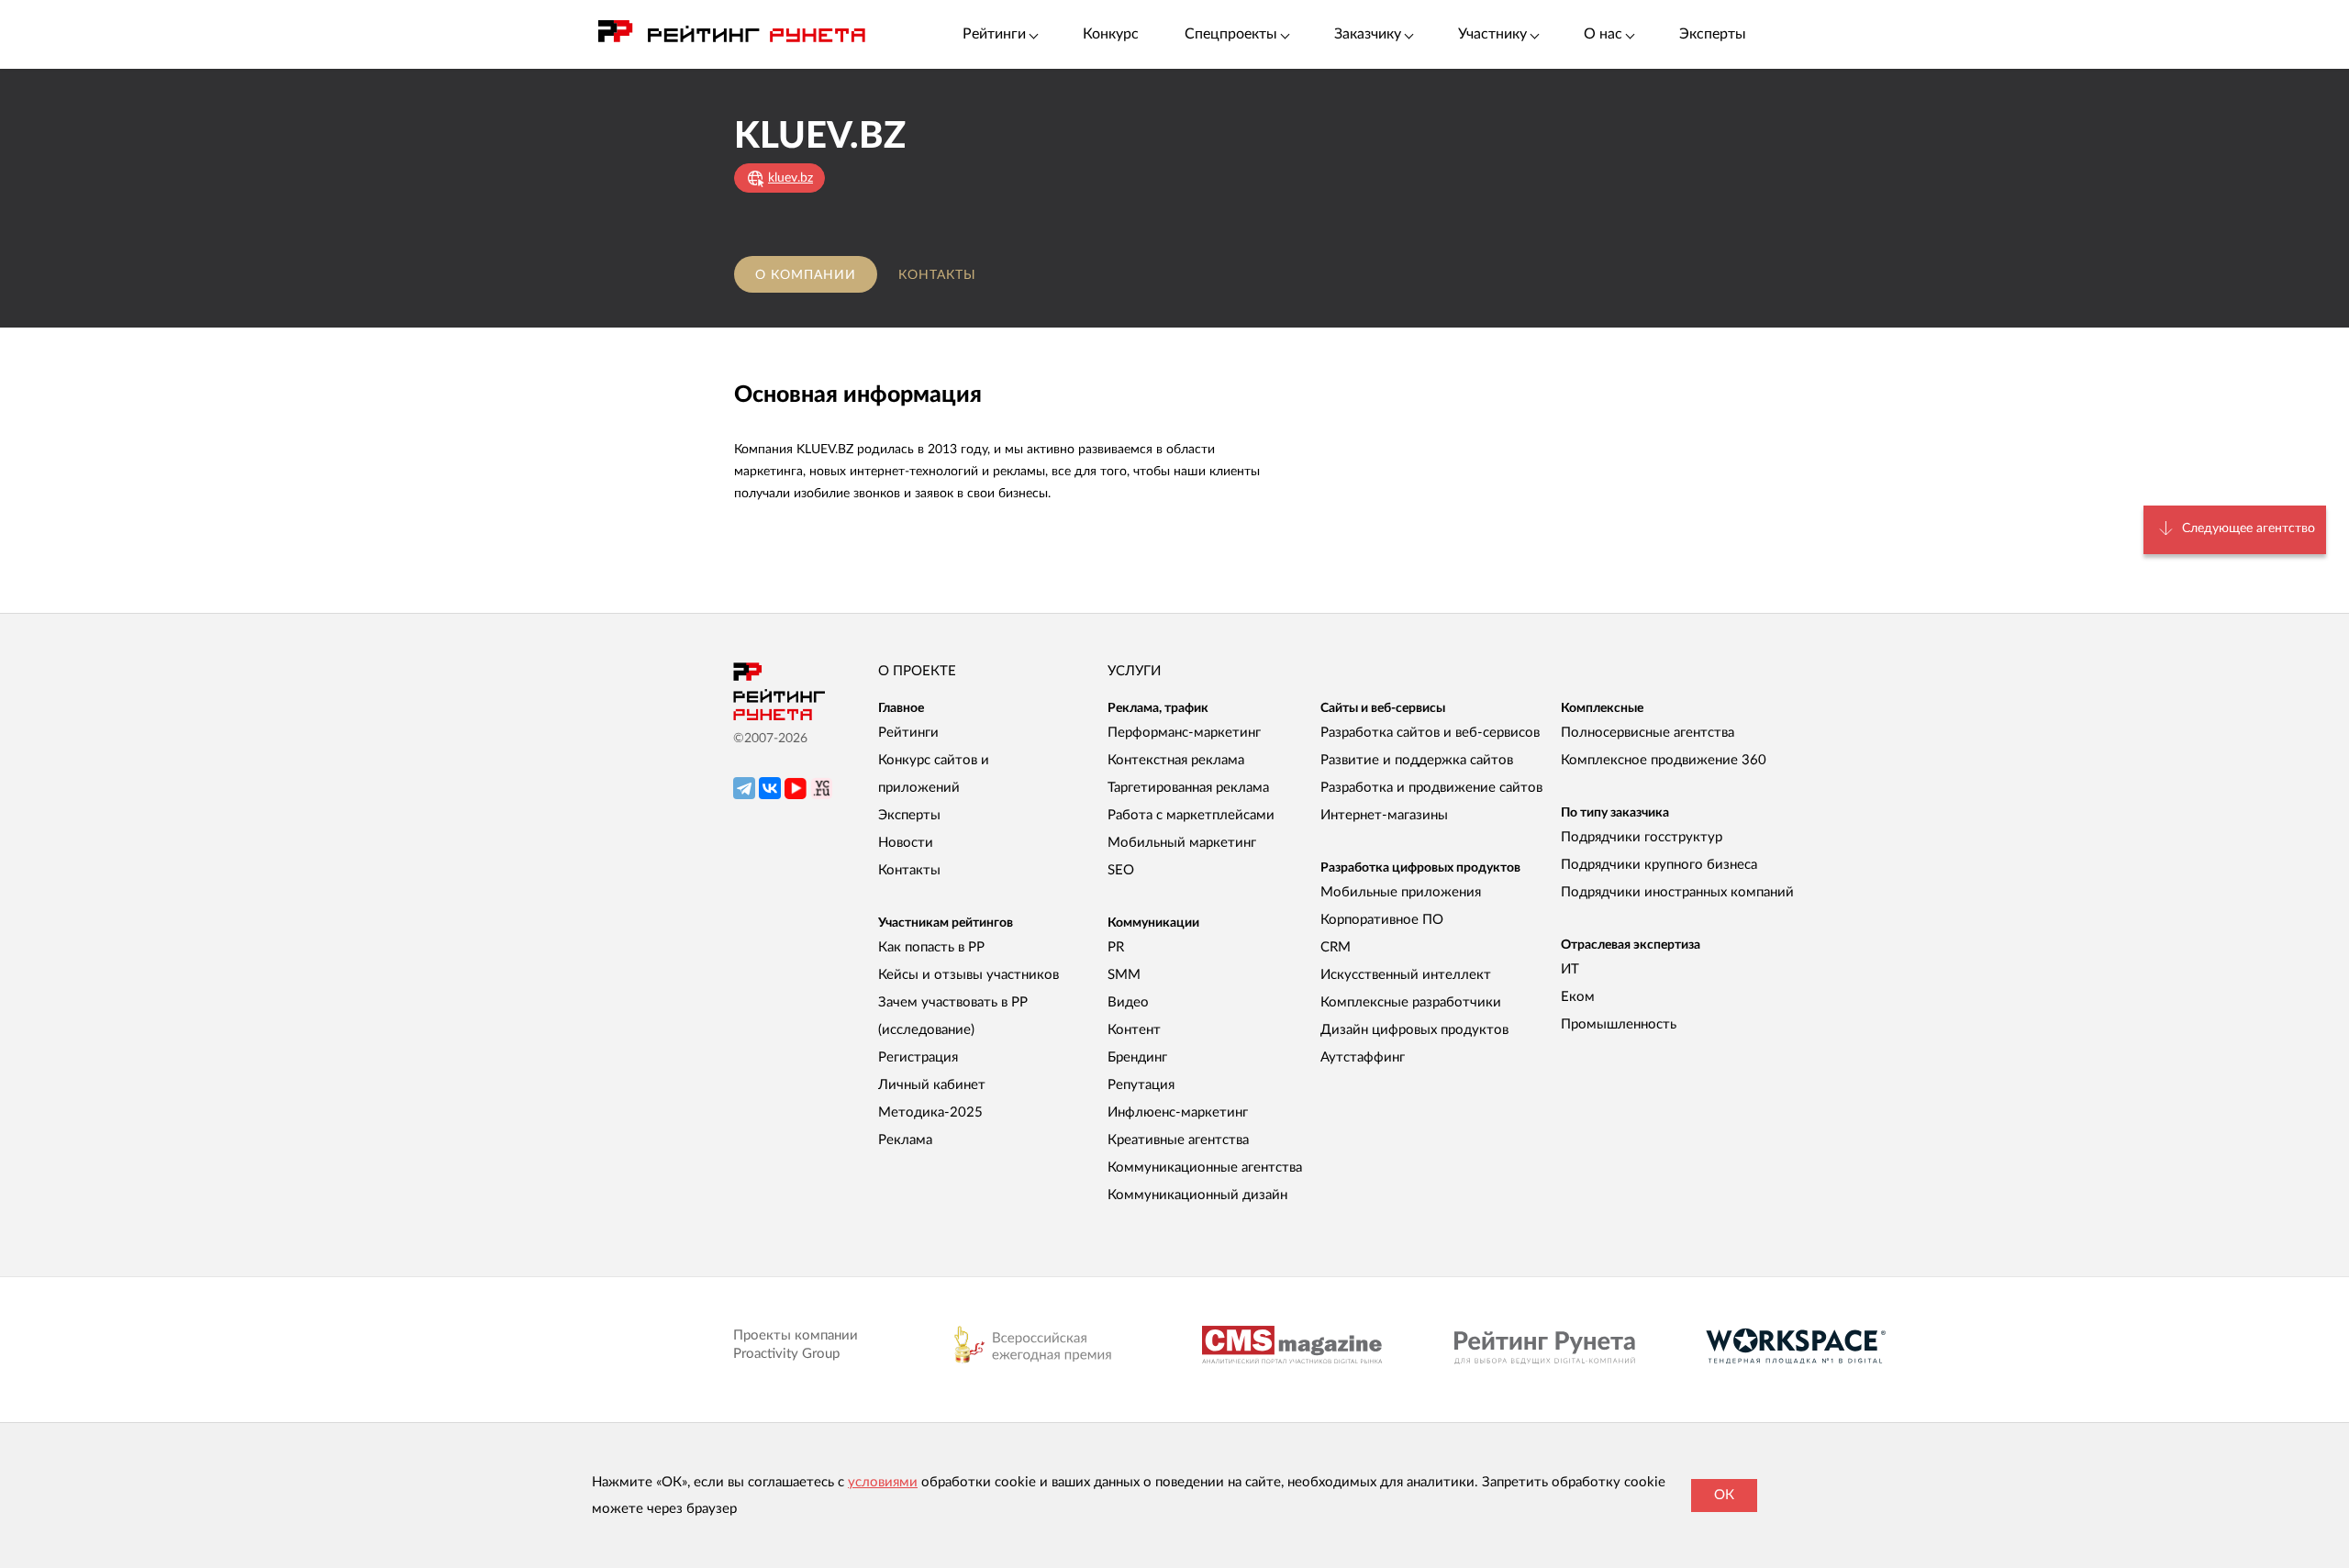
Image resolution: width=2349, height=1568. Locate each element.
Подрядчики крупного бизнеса (1659, 865)
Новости (906, 843)
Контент (1134, 1030)
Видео (1128, 1002)
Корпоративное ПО (1382, 920)
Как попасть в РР (931, 947)
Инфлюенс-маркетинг (1178, 1112)
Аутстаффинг (1363, 1057)
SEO (1121, 870)
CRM (1336, 947)
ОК (1724, 1495)
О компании (806, 275)
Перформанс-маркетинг (1184, 733)
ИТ (1570, 969)
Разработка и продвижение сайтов (1431, 788)
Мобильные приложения (1401, 892)
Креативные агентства (1178, 1140)
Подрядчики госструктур (1642, 837)
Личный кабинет (932, 1085)
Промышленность (1619, 1024)
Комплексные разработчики (1411, 1002)
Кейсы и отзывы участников (969, 975)
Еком (1578, 997)
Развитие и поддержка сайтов (1417, 760)
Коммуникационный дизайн (1197, 1195)
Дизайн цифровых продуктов (1414, 1030)
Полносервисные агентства (1648, 733)
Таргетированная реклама (1188, 788)
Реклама (905, 1140)
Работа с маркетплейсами (1191, 815)
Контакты (937, 275)
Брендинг (1137, 1057)
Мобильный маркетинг (1182, 843)
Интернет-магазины (1384, 815)
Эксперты (1713, 34)
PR (1116, 947)
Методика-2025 (930, 1112)
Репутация (1141, 1085)
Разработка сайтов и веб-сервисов (1430, 733)
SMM (1124, 975)
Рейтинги (908, 733)
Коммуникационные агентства (1205, 1168)
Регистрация (918, 1057)
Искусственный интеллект (1406, 975)
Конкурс (1111, 34)
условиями (883, 1482)
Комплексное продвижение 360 (1664, 760)
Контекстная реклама (1176, 760)
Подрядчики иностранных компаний (1677, 892)
